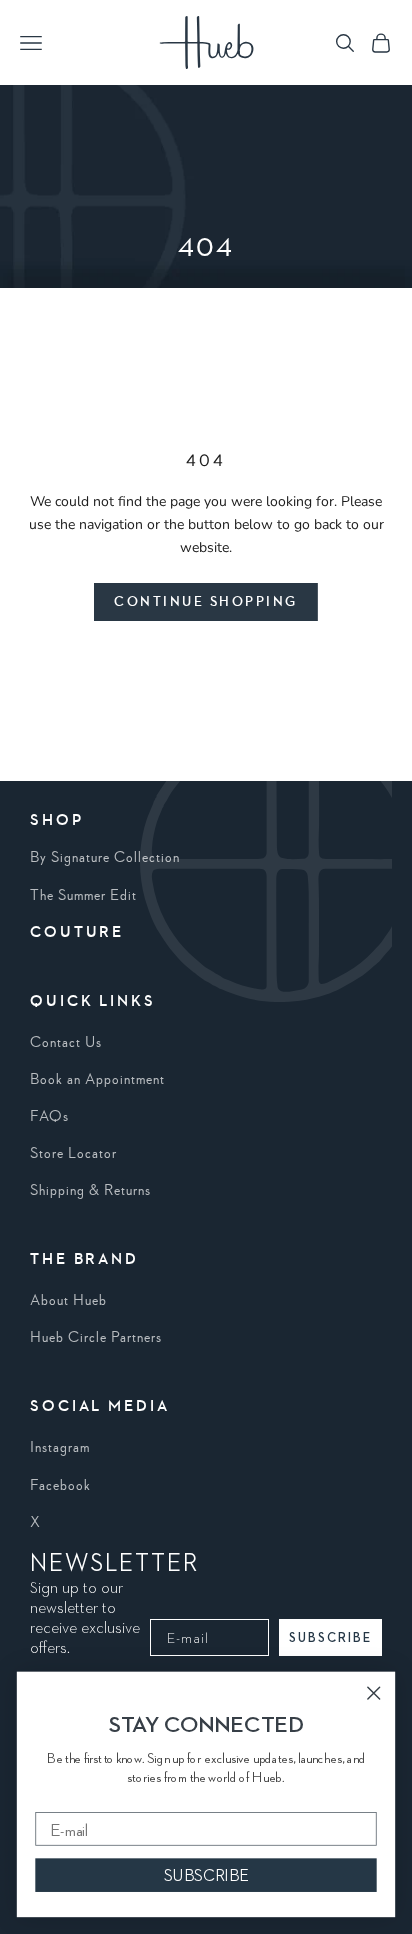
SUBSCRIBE (330, 1637)
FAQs (49, 1117)
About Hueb (68, 1301)
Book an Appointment (97, 1080)
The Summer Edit (83, 896)
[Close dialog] (373, 1692)
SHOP (57, 821)
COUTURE (77, 933)
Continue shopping (206, 602)
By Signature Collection (105, 858)
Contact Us (66, 1043)
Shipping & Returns (90, 1191)
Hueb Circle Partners (96, 1338)
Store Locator (73, 1154)
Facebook (60, 1486)
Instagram (60, 1448)
